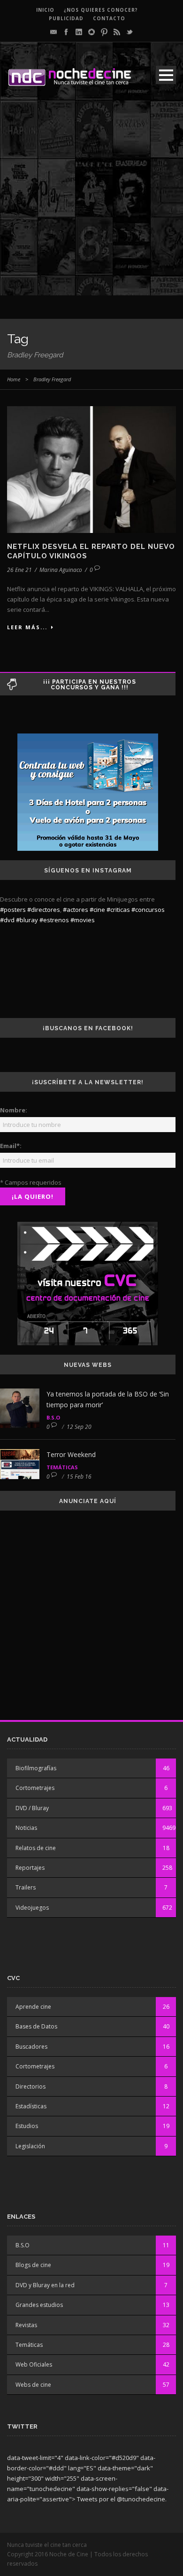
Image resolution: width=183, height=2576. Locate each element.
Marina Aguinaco (61, 570)
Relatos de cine (36, 1848)
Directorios (30, 2086)
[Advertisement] (91, 204)
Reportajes (30, 1868)
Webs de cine (33, 2385)
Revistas (26, 2325)
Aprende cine (33, 2007)
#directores (44, 910)
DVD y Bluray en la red (45, 2285)
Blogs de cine (33, 2265)
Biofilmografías (36, 1768)
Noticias (26, 1828)
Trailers (26, 1887)
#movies (83, 920)
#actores (76, 910)
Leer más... (27, 627)
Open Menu (166, 75)
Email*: (11, 1146)
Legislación (30, 2146)
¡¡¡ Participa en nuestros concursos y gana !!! (90, 685)
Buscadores (31, 2047)
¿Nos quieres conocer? (101, 10)
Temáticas (62, 1467)
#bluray (27, 920)
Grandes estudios (39, 2305)
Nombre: (14, 1110)
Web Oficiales (34, 2364)
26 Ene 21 (19, 570)
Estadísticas (31, 2106)
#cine (97, 910)
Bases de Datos (36, 2026)
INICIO (45, 10)
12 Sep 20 (79, 1427)
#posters (13, 910)
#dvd (7, 920)
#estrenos (54, 920)
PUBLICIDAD (66, 18)
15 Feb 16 (79, 1477)
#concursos (148, 910)
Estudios (27, 2126)
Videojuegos (32, 1908)
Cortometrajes (35, 1788)
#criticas (118, 910)
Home (14, 379)
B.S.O (53, 1417)
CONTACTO (109, 18)
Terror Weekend (71, 1454)
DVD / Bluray (32, 1808)
